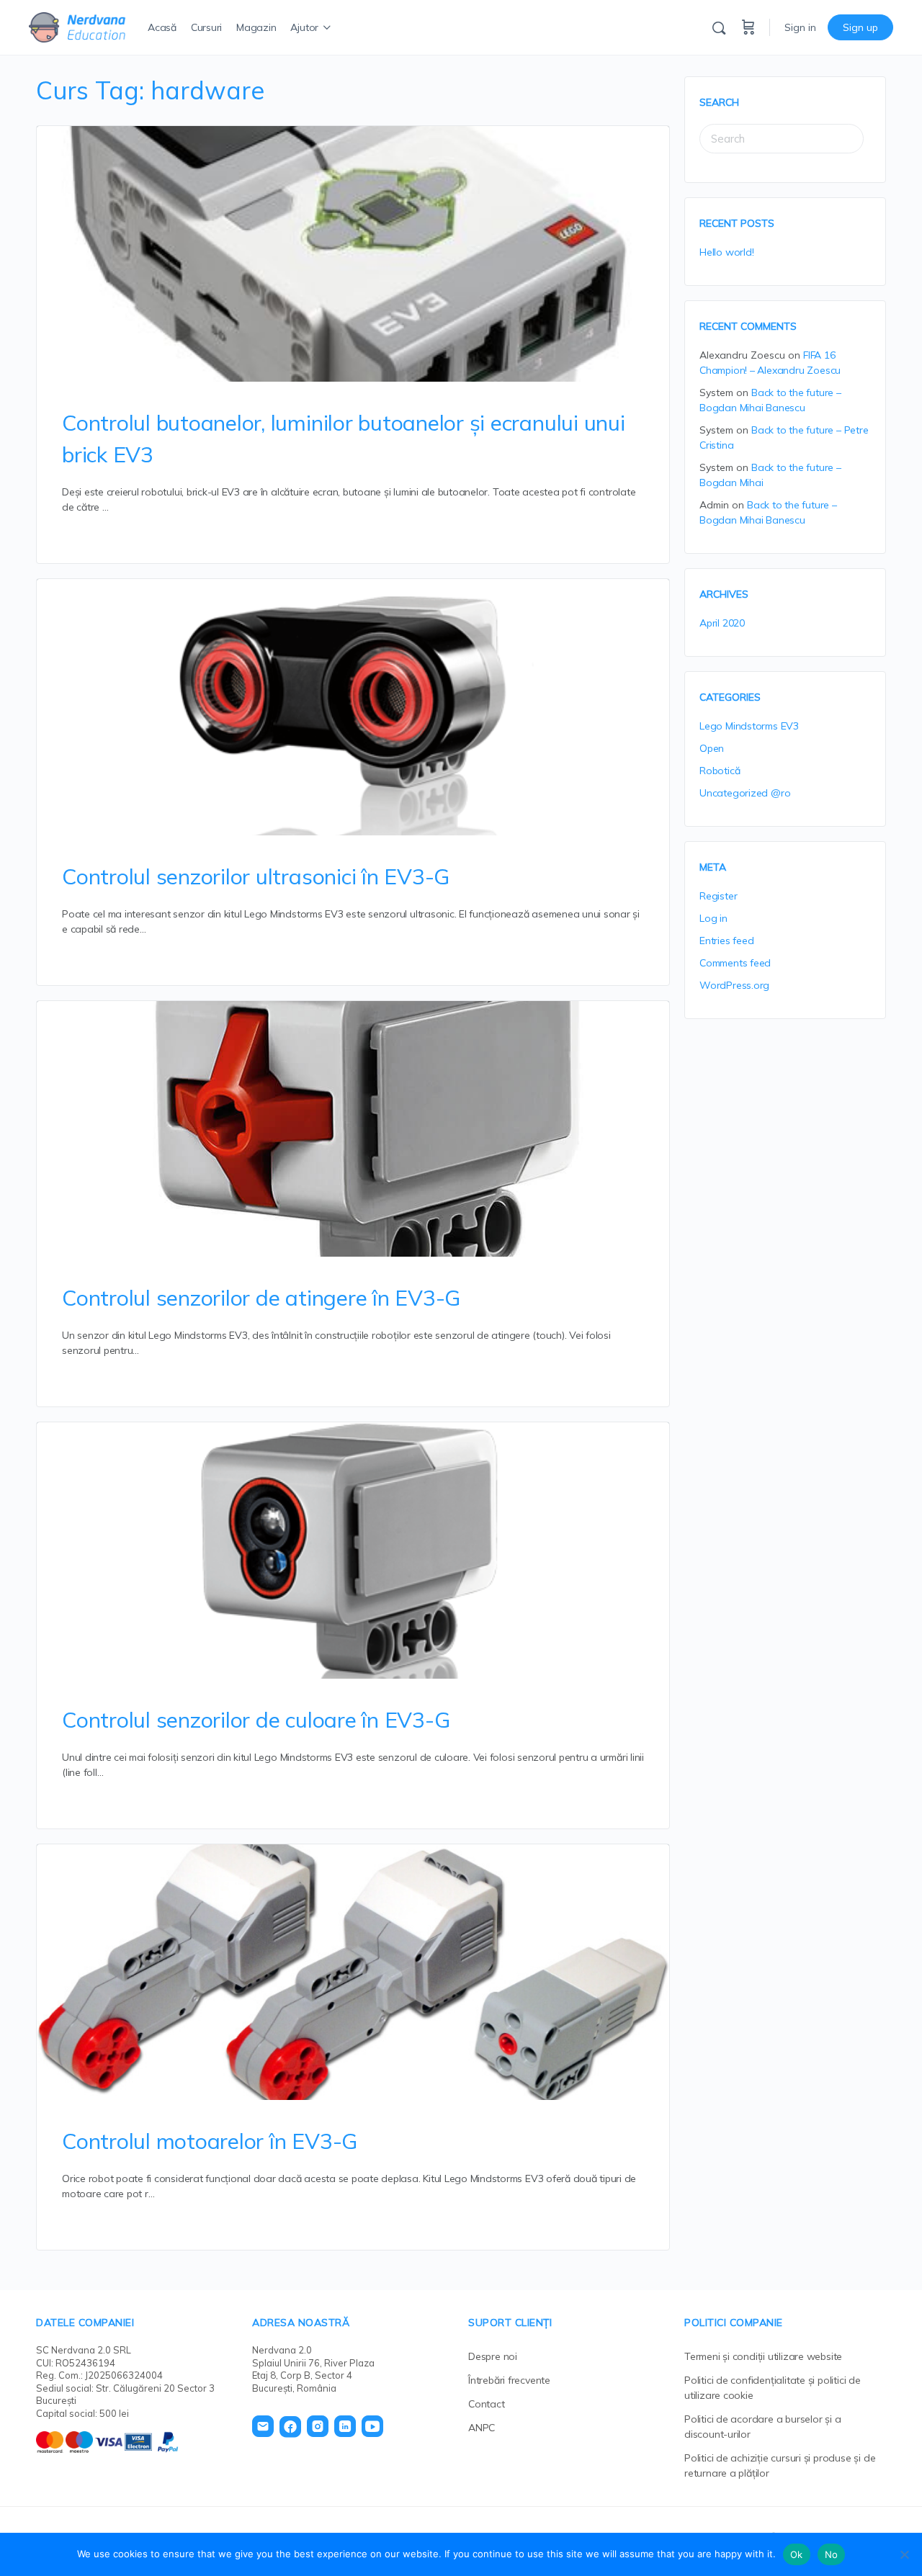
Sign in (800, 27)
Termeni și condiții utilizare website (763, 2356)
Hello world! (726, 252)
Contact (487, 2404)
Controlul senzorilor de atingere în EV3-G (261, 1298)
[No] (904, 2554)
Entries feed (726, 941)
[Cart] (748, 27)
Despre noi (493, 2356)
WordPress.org (734, 985)
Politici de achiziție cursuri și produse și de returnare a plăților (780, 2465)
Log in (713, 918)
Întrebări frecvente (509, 2380)
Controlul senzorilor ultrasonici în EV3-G (256, 876)
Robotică (720, 771)
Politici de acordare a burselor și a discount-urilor (762, 2427)
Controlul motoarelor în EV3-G (210, 2141)
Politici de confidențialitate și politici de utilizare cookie (773, 2388)
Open (712, 748)
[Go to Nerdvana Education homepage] (77, 25)
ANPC (482, 2428)
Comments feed (735, 963)
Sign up (860, 27)
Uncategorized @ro (745, 793)
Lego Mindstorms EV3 (749, 726)
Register (718, 896)
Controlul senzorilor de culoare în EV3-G (256, 1720)
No (832, 2554)
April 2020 (722, 623)
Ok (797, 2554)
